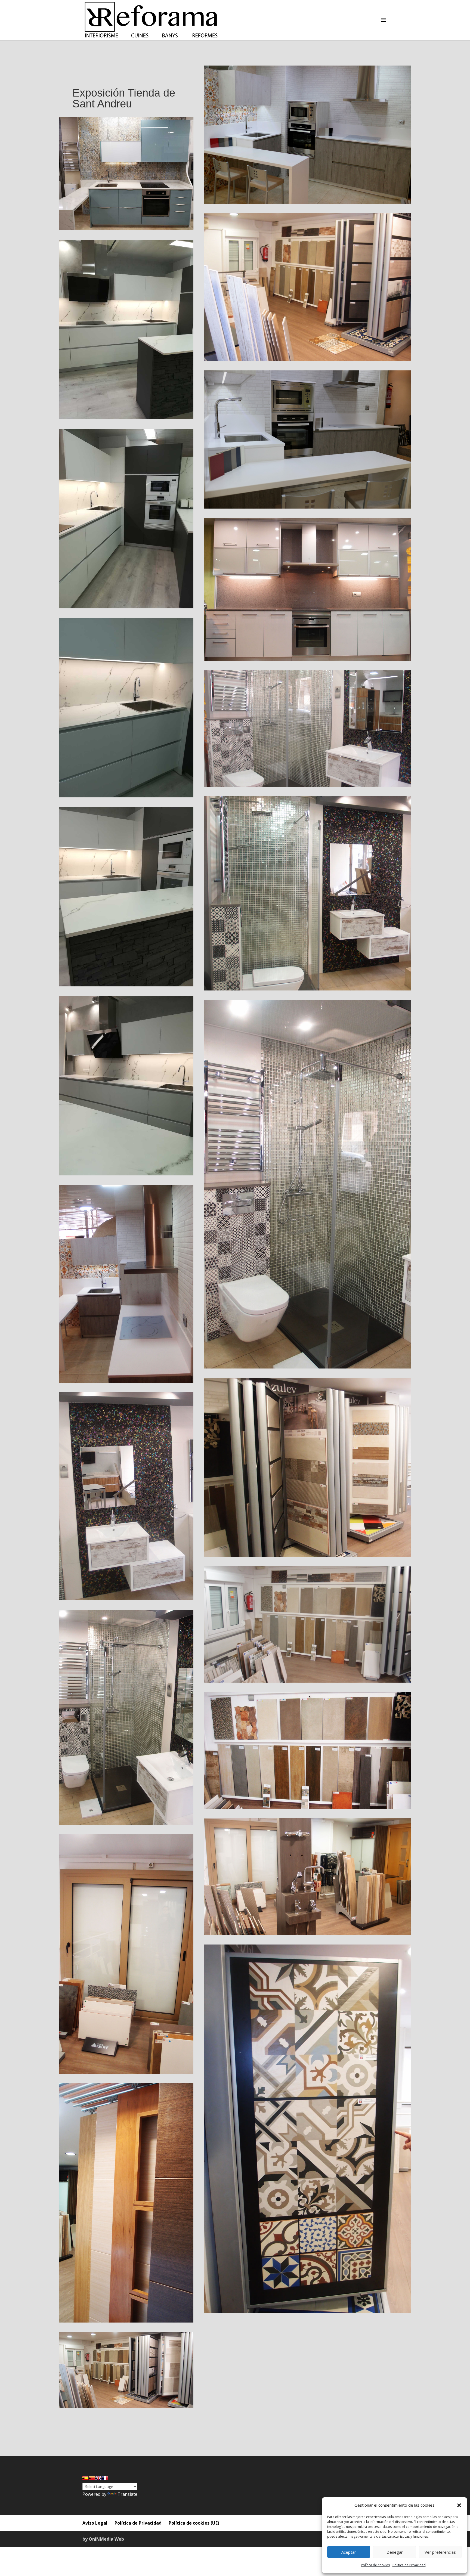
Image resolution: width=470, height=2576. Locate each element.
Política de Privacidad (409, 2565)
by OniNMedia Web (103, 2539)
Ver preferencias (440, 2552)
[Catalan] (92, 2478)
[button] (459, 2505)
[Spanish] (85, 2478)
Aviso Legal (95, 2523)
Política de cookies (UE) (194, 2523)
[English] (98, 2478)
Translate (127, 2494)
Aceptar (349, 2552)
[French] (105, 2478)
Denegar (395, 2552)
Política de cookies (375, 2565)
